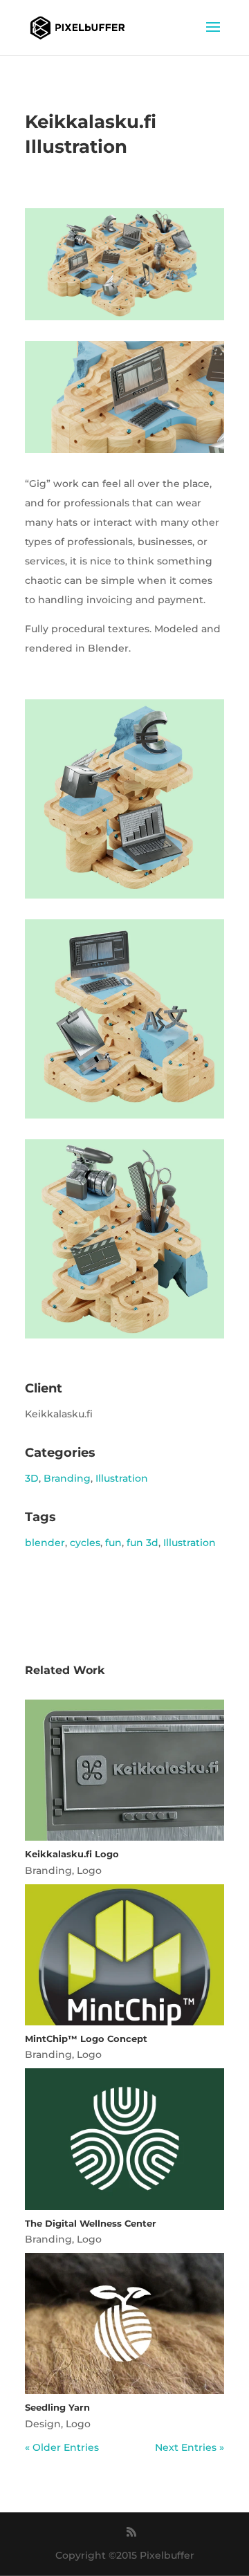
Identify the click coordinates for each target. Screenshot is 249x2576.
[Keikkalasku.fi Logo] (124, 1770)
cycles (85, 1543)
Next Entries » (190, 2447)
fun (113, 1543)
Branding (67, 1478)
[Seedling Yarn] (124, 2324)
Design (43, 2424)
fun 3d (142, 1543)
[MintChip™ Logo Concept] (124, 1955)
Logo (89, 1870)
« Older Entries (62, 2447)
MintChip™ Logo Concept (86, 2039)
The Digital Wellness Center (91, 2223)
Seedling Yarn (57, 2407)
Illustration (122, 1478)
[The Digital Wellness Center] (124, 2139)
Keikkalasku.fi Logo (72, 1854)
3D (32, 1478)
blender (45, 1543)
